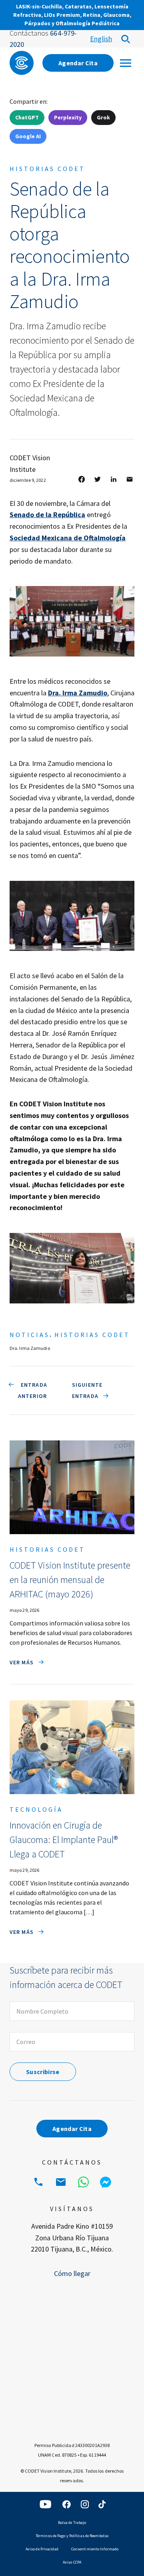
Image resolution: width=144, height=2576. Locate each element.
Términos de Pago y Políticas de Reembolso (72, 2536)
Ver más (22, 1662)
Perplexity (68, 117)
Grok (103, 117)
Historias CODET (47, 169)
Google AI (28, 136)
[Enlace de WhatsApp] (83, 2182)
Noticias (30, 1335)
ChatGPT (27, 117)
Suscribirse (43, 2072)
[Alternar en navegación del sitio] (126, 63)
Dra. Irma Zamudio (78, 693)
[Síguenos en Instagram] (85, 2504)
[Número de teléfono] (38, 2182)
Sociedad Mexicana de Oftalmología (68, 538)
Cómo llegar (72, 2273)
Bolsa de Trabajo (72, 2523)
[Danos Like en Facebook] (66, 2504)
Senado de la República (47, 515)
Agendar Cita (78, 63)
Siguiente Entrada (87, 1390)
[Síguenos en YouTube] (46, 2504)
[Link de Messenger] (106, 2182)
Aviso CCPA (72, 2562)
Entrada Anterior (33, 1390)
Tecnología (36, 1809)
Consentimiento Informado (95, 2549)
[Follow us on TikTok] (102, 2504)
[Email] (61, 2182)
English (101, 39)
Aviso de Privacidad (42, 2549)
